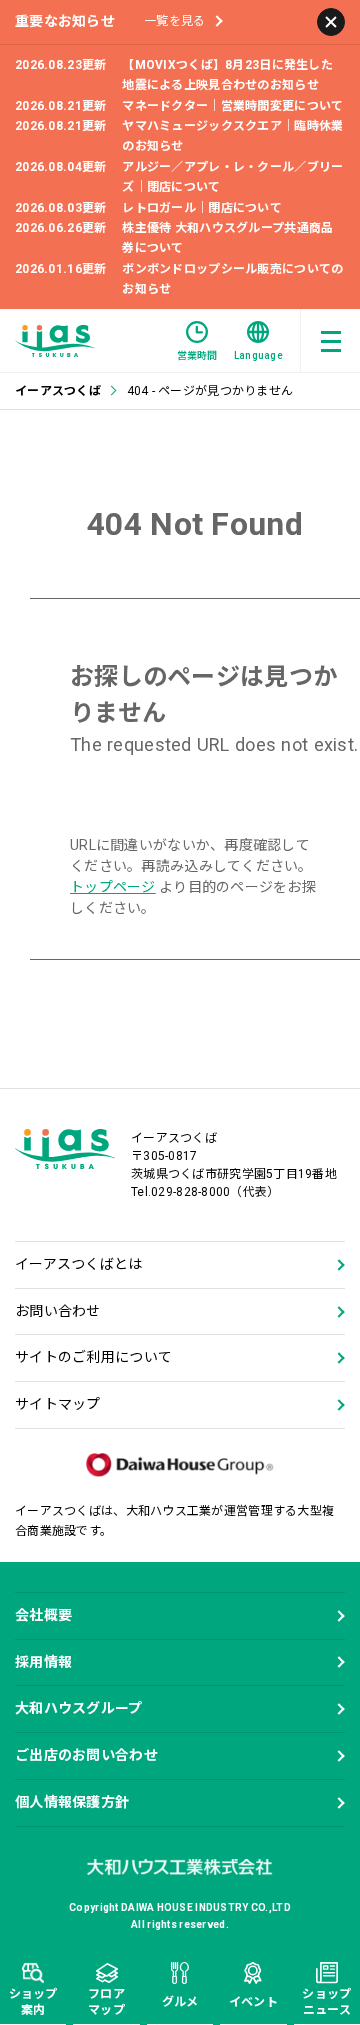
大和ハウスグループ (79, 1708)
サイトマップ (58, 1404)
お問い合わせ (58, 1311)
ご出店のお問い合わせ (86, 1755)
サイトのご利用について (93, 1357)
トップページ (113, 887)
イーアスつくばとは (79, 1264)
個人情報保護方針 (72, 1802)
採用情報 (43, 1662)
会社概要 (43, 1615)
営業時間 (197, 355)
